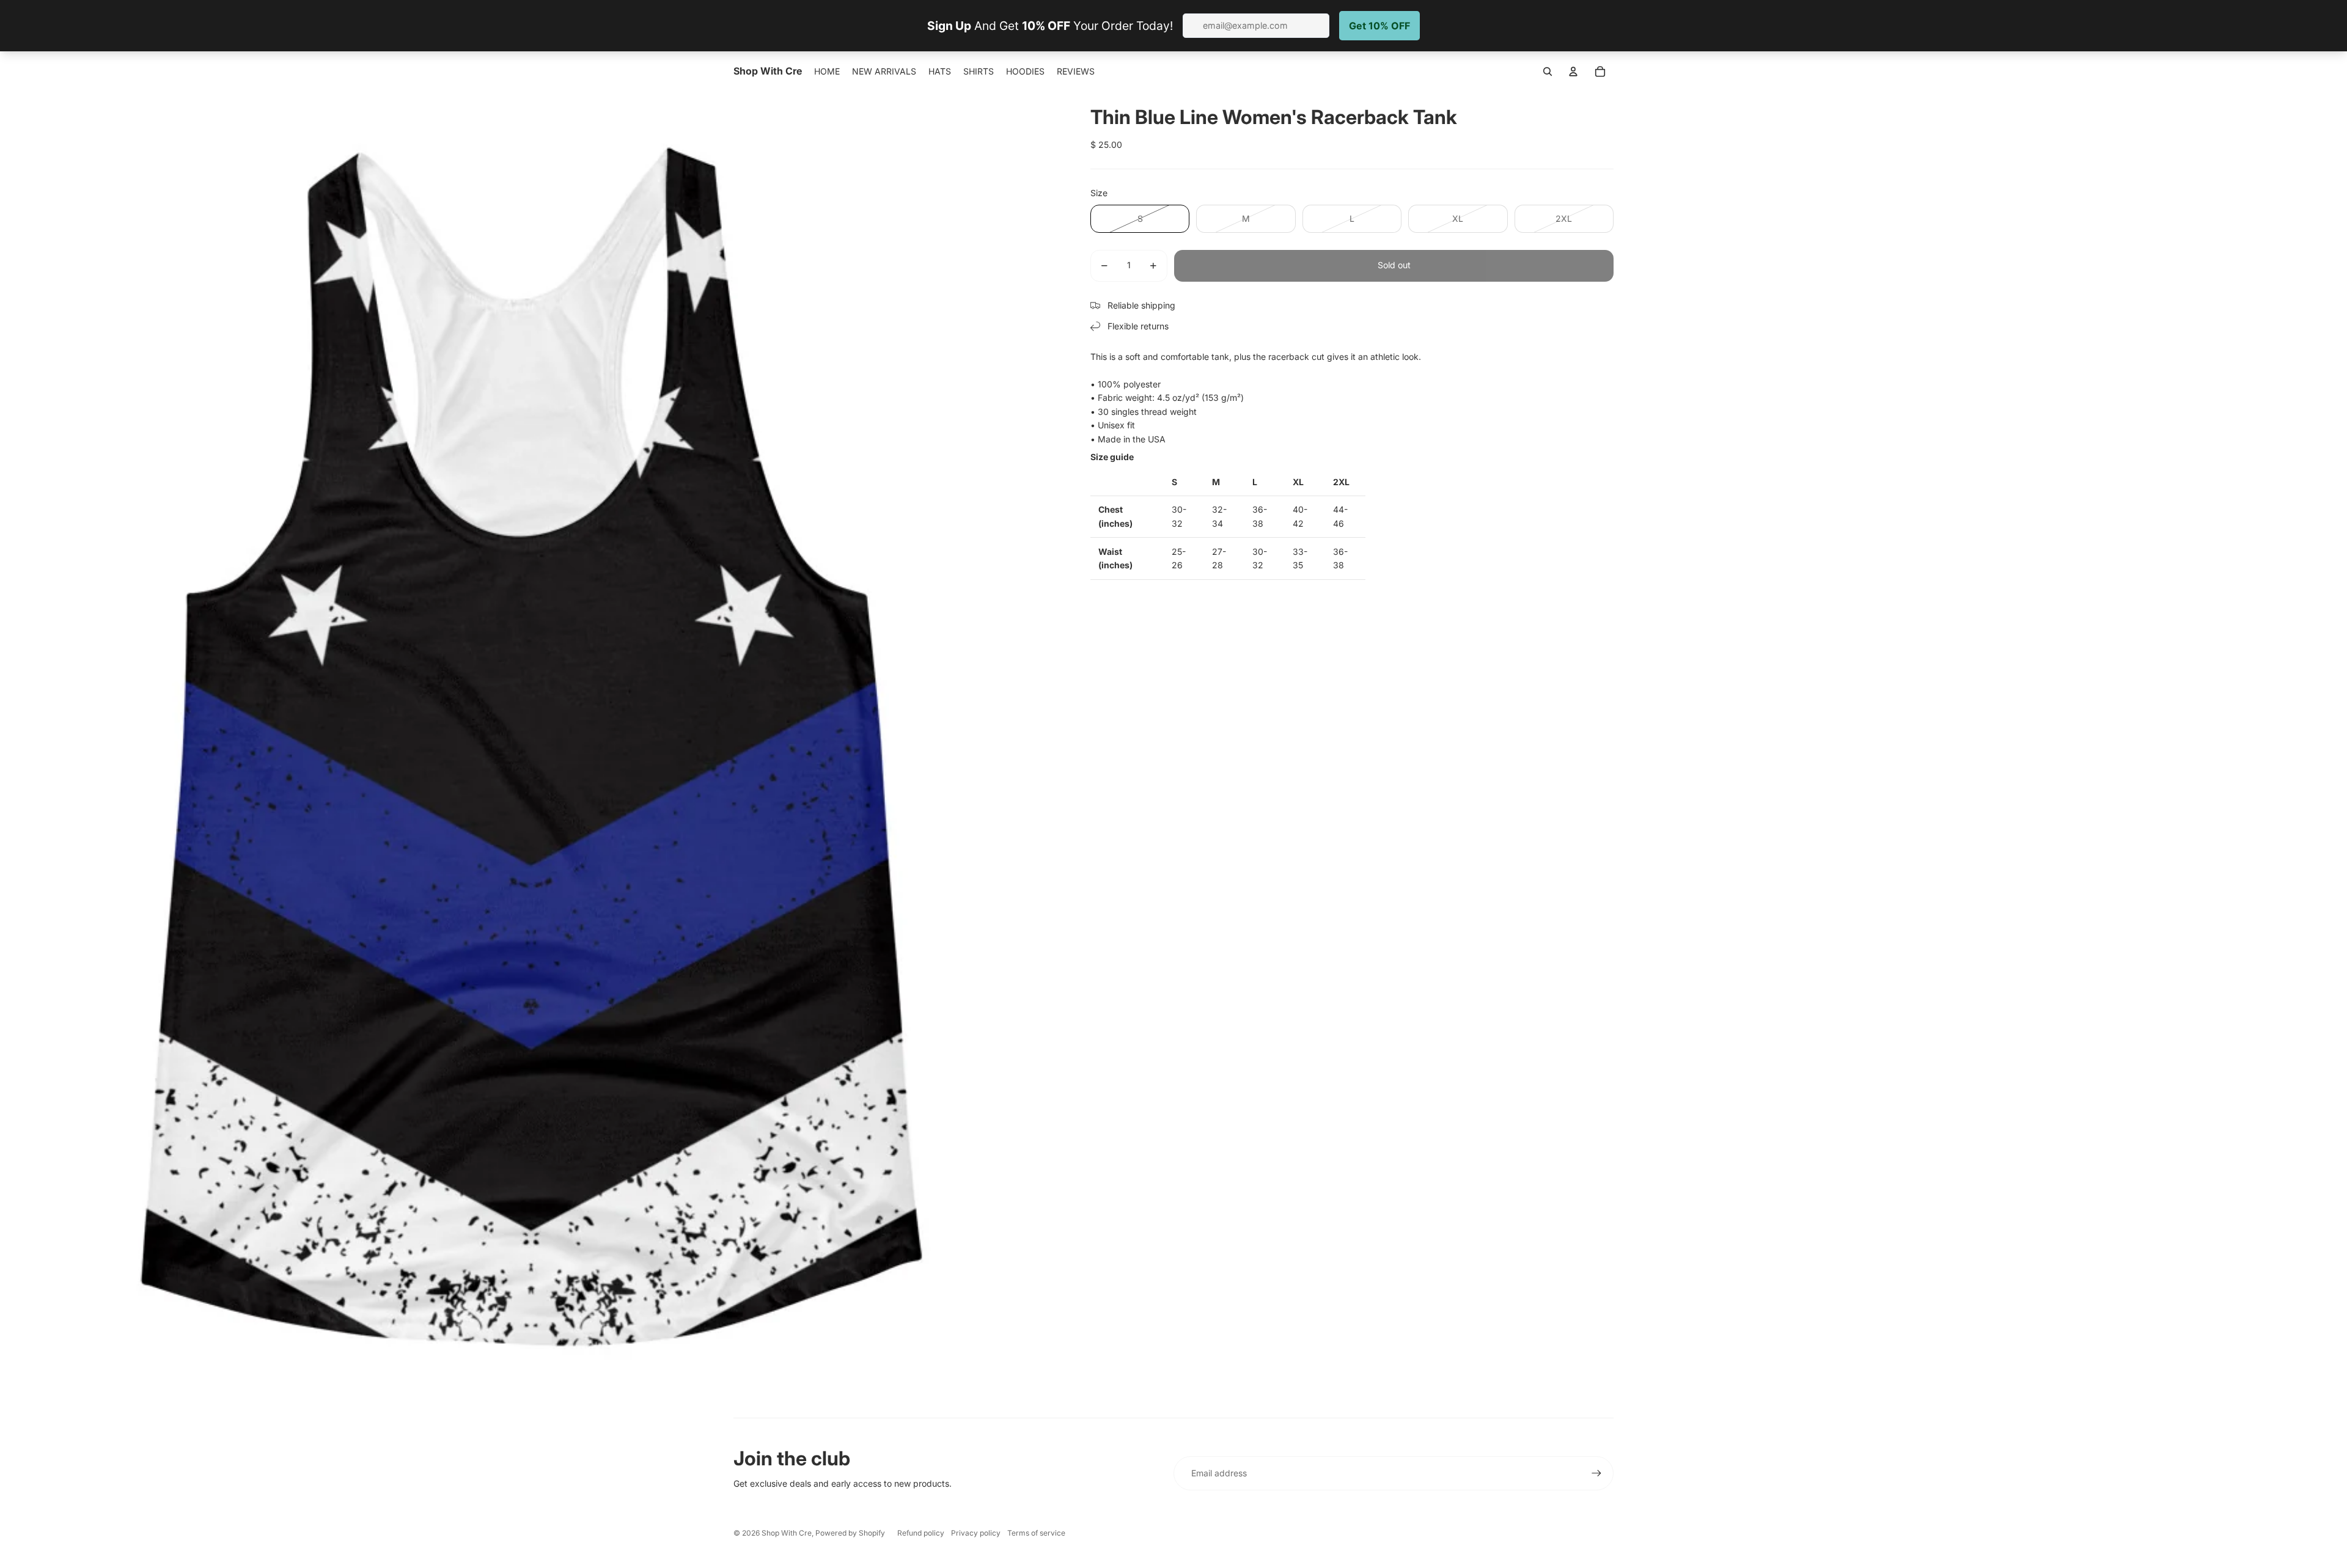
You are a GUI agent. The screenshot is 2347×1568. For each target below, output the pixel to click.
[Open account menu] (1573, 71)
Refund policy (921, 1533)
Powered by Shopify (850, 1533)
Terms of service (1036, 1533)
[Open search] (1548, 71)
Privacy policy (976, 1533)
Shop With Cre (787, 1533)
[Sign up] (1596, 1473)
